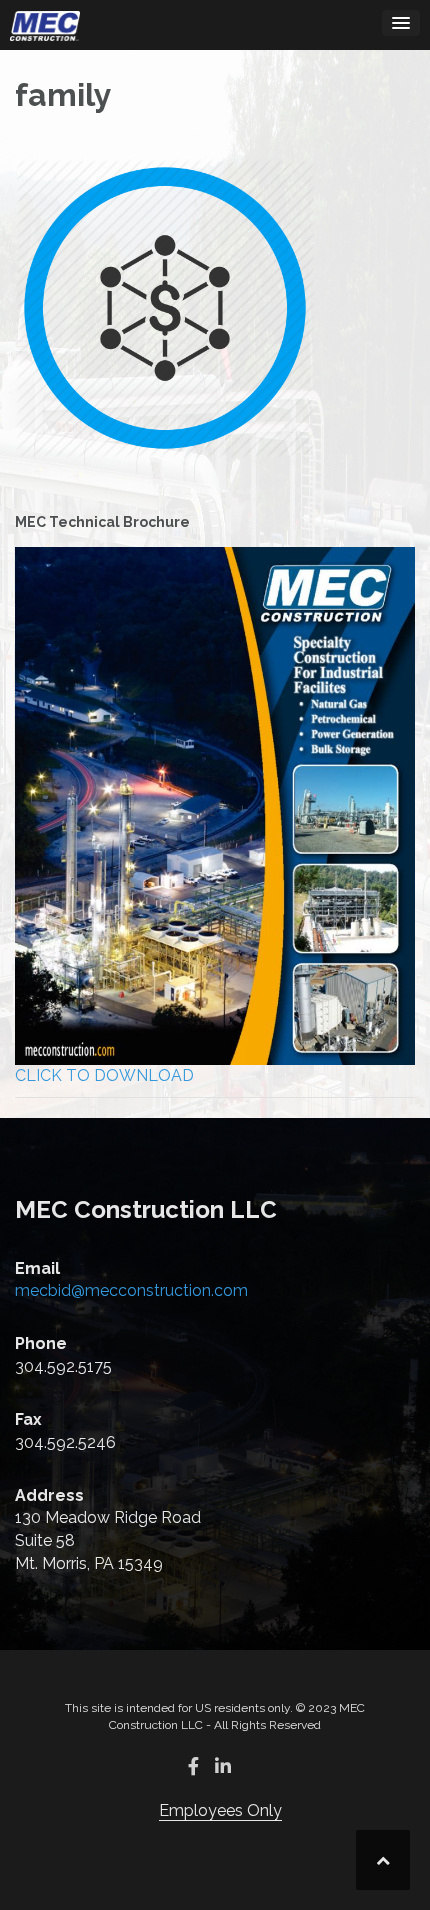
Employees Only (220, 1810)
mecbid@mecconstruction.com (131, 1290)
